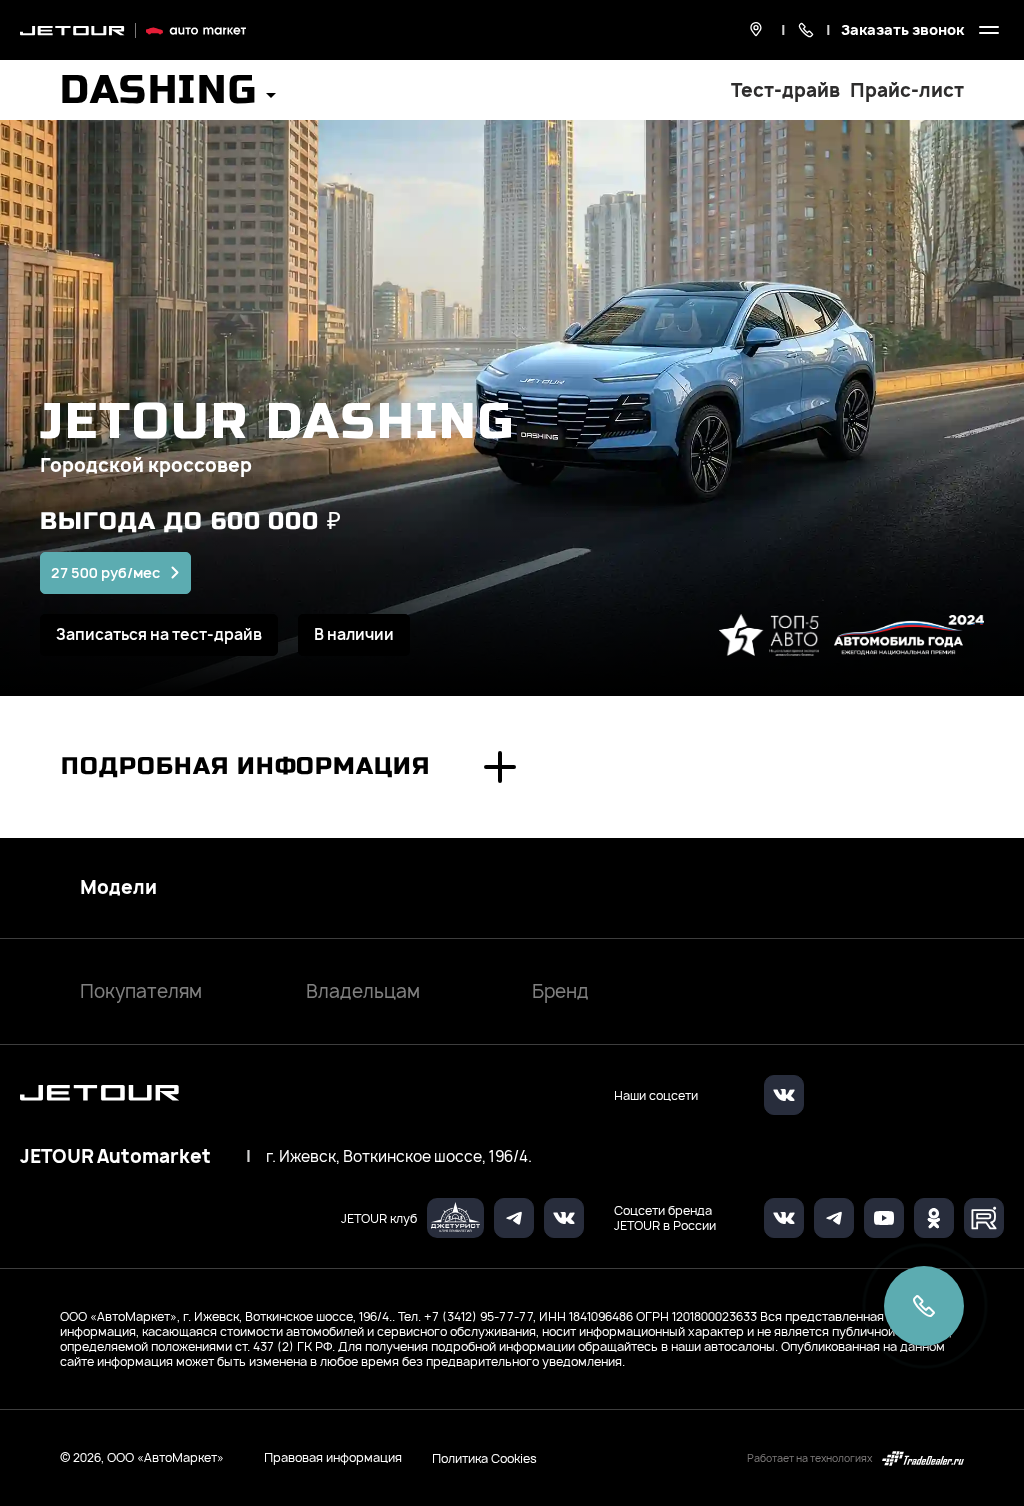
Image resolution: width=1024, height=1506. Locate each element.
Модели (118, 888)
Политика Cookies (484, 1458)
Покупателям (141, 991)
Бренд (560, 991)
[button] (168, 96)
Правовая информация (333, 1457)
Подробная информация (245, 766)
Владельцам (363, 991)
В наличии (354, 634)
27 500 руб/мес (105, 572)
